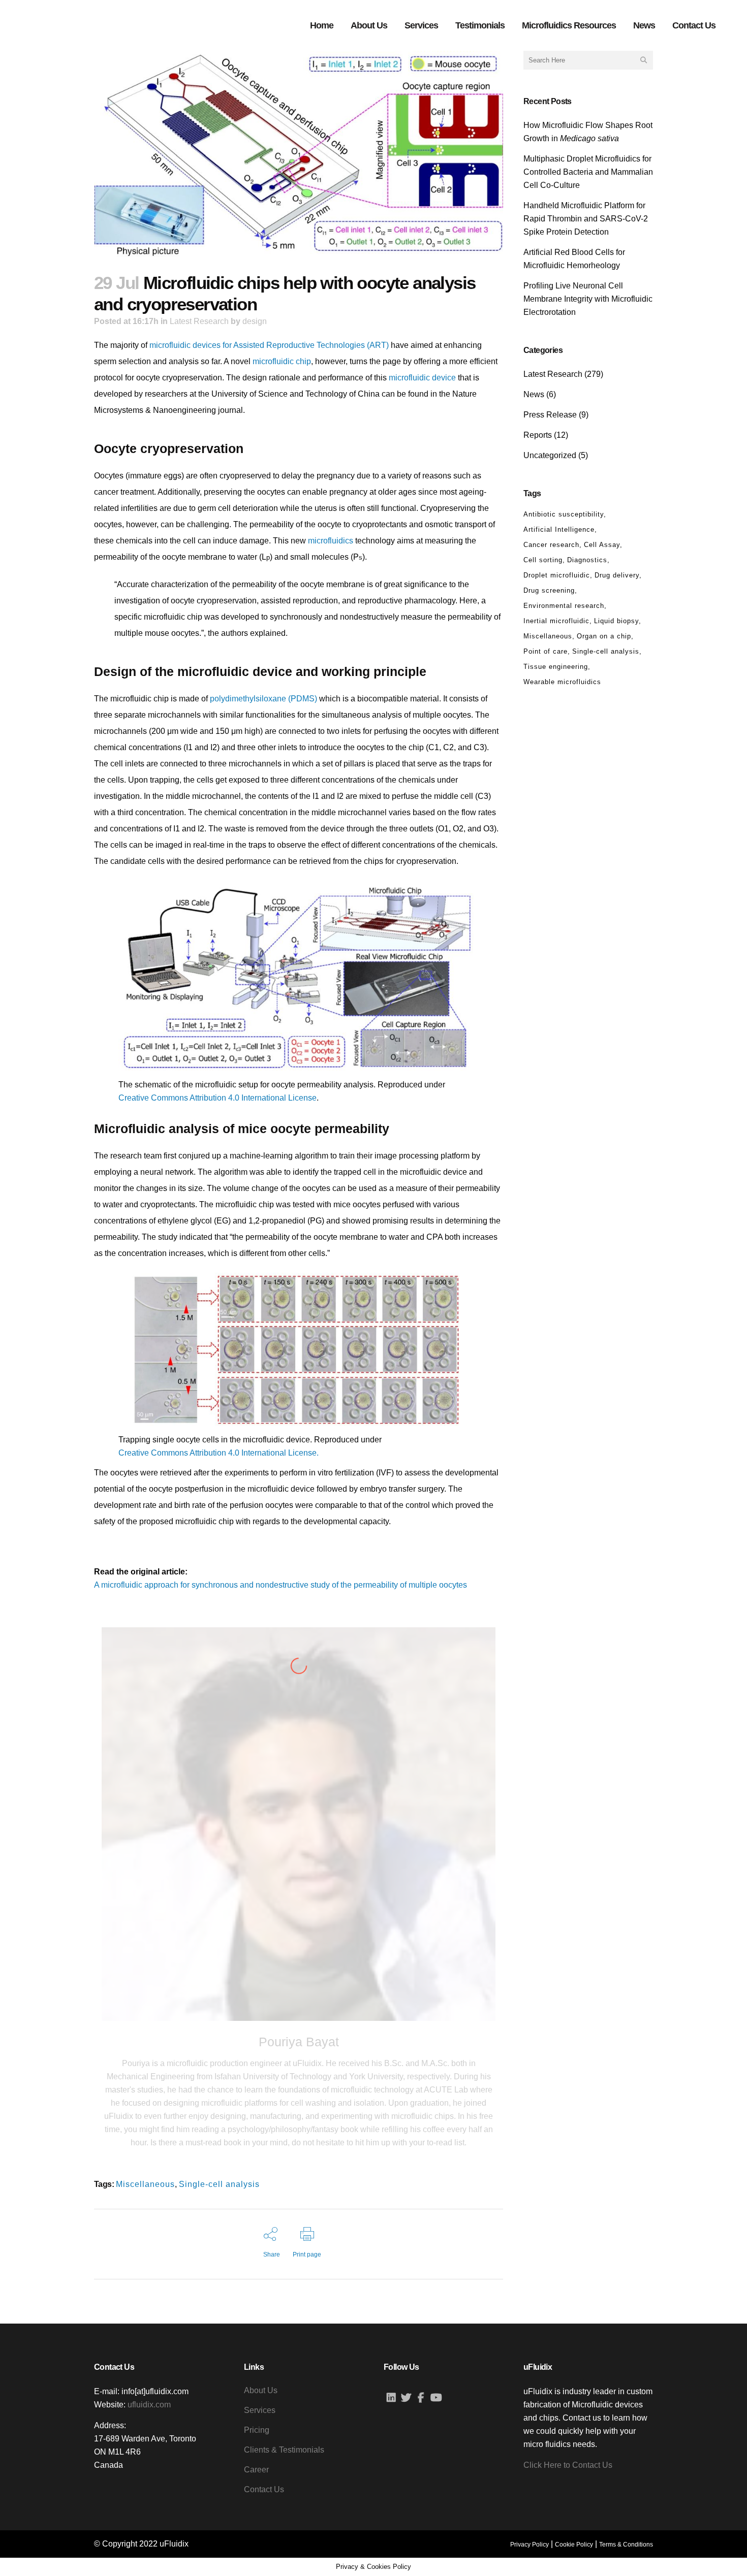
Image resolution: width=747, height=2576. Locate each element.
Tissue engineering (556, 667)
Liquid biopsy (616, 621)
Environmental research (564, 606)
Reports (538, 435)
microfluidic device (422, 378)
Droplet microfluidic (557, 575)
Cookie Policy (574, 2545)
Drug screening (549, 590)
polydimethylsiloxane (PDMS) (263, 699)
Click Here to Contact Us (568, 2465)
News (534, 394)
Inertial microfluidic (556, 621)
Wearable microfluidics (562, 682)
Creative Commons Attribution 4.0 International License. (219, 1453)
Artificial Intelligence (559, 529)
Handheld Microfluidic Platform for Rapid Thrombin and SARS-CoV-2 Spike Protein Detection (586, 219)
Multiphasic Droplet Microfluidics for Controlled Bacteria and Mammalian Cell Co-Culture (588, 172)
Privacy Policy (530, 2545)
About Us (261, 2390)
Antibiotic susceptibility (564, 514)
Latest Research (199, 321)
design (255, 321)
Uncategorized (550, 455)
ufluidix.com (149, 2405)
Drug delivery (617, 575)
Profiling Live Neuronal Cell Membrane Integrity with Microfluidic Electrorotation (588, 299)
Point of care (546, 651)
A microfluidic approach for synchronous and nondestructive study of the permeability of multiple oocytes (281, 1585)
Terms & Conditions (626, 2545)
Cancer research (551, 545)
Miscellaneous (145, 2184)
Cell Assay (602, 545)
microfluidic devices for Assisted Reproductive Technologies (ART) (269, 345)
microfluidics (331, 541)
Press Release (550, 415)
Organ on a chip (604, 636)
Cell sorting (543, 560)
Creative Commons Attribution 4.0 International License (217, 1098)
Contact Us (264, 2489)
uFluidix (174, 2544)
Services (260, 2410)
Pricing (257, 2430)
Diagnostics (587, 560)
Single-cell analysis (219, 2184)
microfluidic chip (282, 361)
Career (256, 2470)
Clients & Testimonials (284, 2450)
